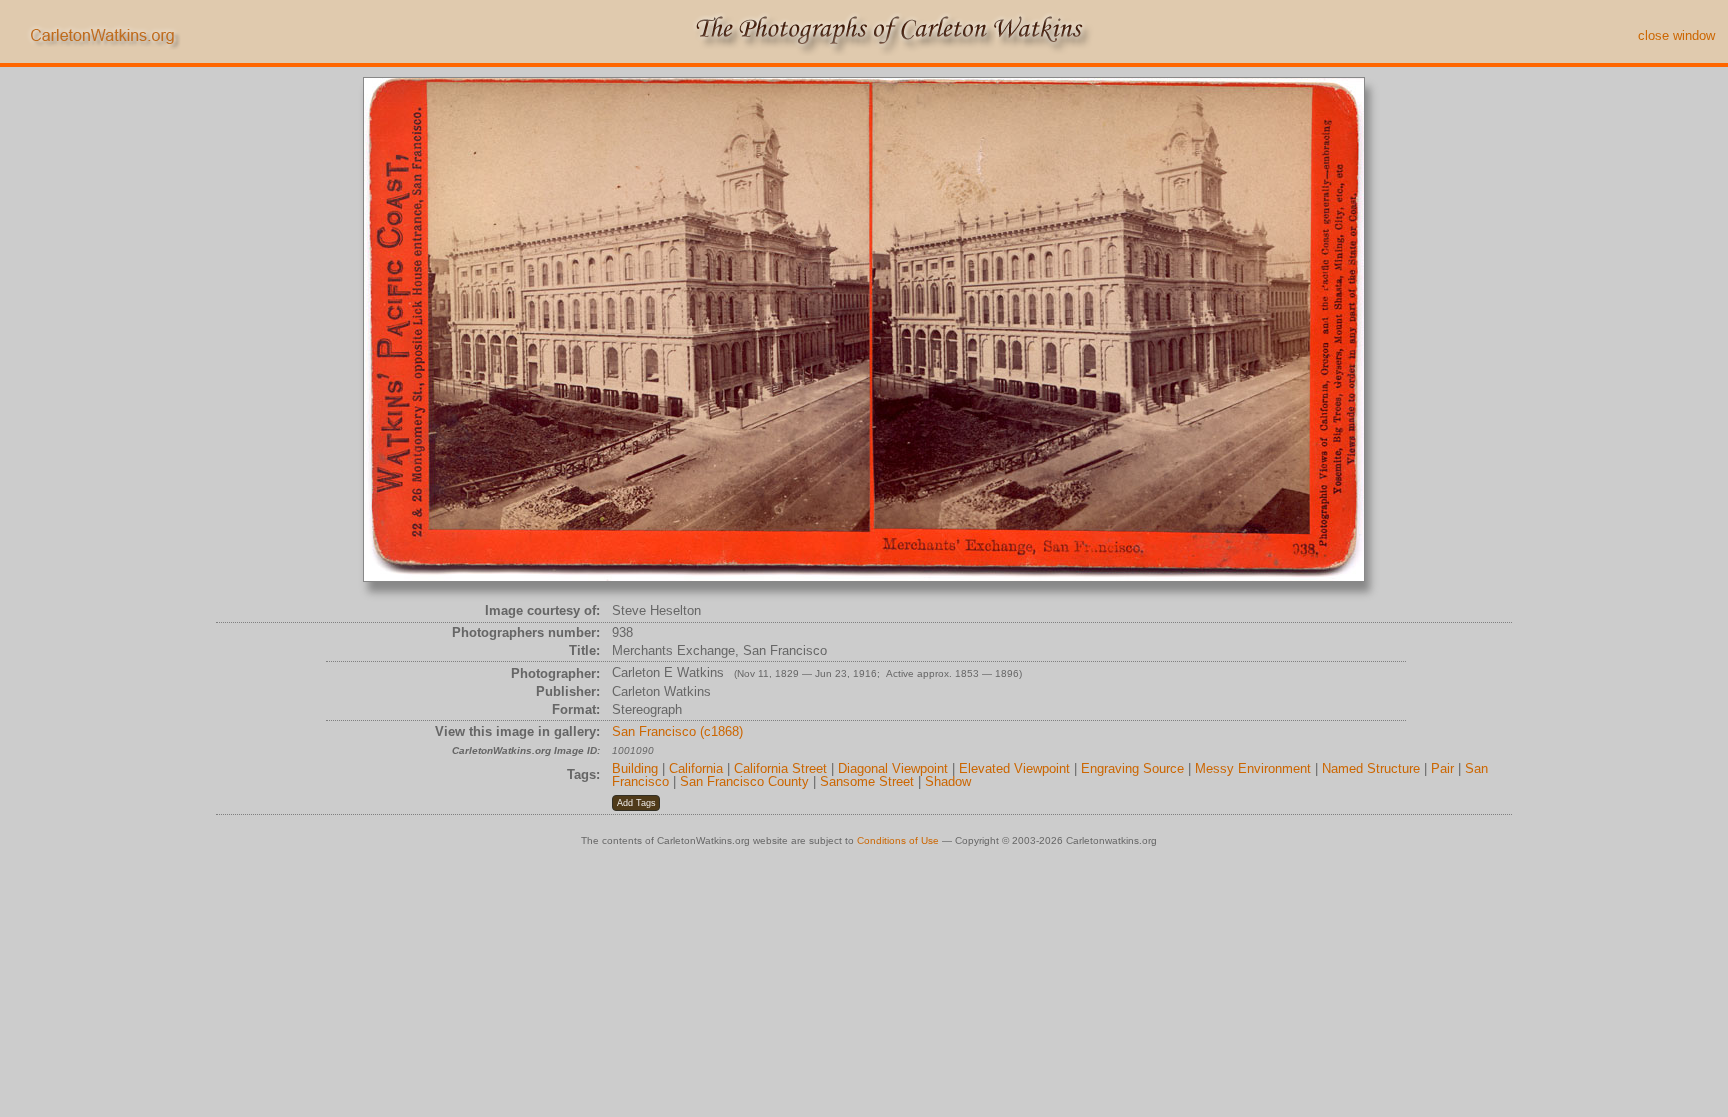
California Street (780, 768)
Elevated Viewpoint (1014, 768)
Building (635, 768)
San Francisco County (744, 781)
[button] (636, 803)
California (696, 768)
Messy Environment (1253, 768)
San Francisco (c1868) (677, 731)
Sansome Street (867, 781)
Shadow (948, 781)
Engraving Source (1132, 768)
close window (1676, 35)
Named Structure (1371, 768)
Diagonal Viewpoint (893, 768)
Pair (1442, 768)
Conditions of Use (898, 840)
